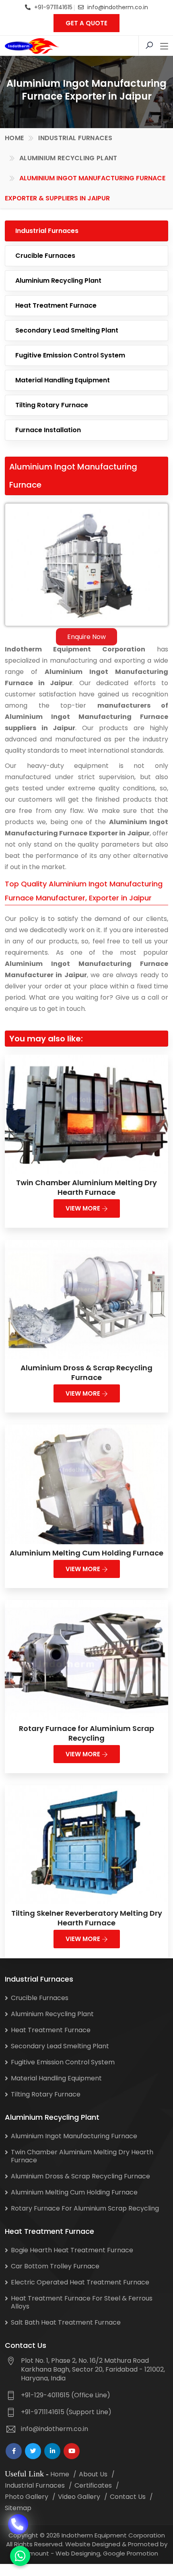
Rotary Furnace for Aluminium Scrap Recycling (86, 1733)
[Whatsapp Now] (20, 2556)
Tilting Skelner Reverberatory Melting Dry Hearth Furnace (87, 1918)
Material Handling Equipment (63, 380)
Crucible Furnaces (45, 256)
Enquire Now (86, 637)
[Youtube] (72, 2451)
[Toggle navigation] (164, 47)
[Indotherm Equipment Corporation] (32, 46)
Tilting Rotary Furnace (52, 405)
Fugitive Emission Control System (70, 355)
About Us (93, 2474)
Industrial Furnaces (75, 138)
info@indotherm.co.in (118, 7)
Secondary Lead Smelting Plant (67, 330)
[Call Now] (18, 2522)
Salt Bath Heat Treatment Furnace (66, 2322)
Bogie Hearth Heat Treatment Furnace (72, 2250)
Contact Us (128, 2497)
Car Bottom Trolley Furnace (55, 2266)
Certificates (93, 2485)
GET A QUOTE (86, 23)
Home (14, 138)
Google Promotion (131, 2553)
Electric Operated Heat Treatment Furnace (80, 2282)
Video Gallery (79, 2497)
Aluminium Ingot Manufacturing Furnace (74, 2136)
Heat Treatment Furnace (56, 305)
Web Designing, (78, 2553)
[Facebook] (14, 2451)
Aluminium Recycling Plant (68, 158)
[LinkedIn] (52, 2451)
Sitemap (18, 2508)
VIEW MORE (84, 1208)
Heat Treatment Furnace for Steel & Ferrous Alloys (82, 2302)
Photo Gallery (27, 2497)
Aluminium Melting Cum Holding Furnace (86, 1553)
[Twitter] (33, 2451)
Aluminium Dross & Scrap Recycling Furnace (86, 1373)
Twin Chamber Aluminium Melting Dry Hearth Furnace (86, 1187)
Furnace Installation (48, 430)
